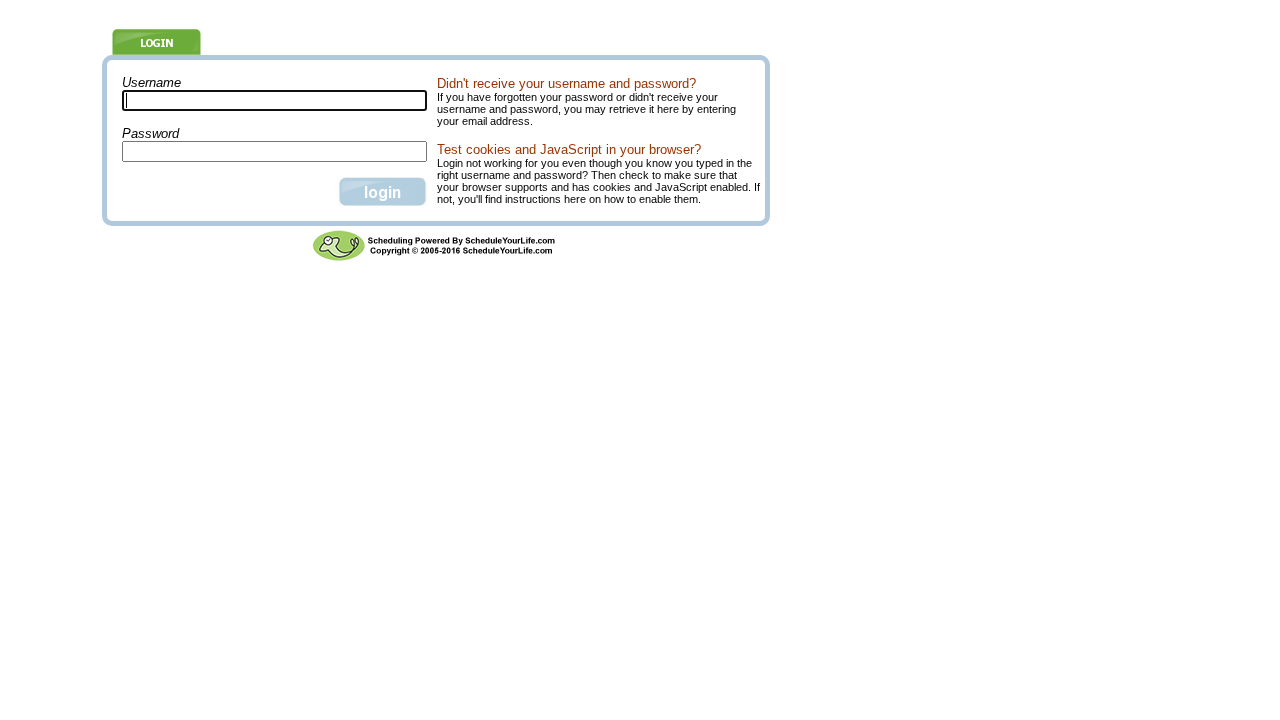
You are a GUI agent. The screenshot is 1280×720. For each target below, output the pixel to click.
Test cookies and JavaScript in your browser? (569, 149)
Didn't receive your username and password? (566, 83)
